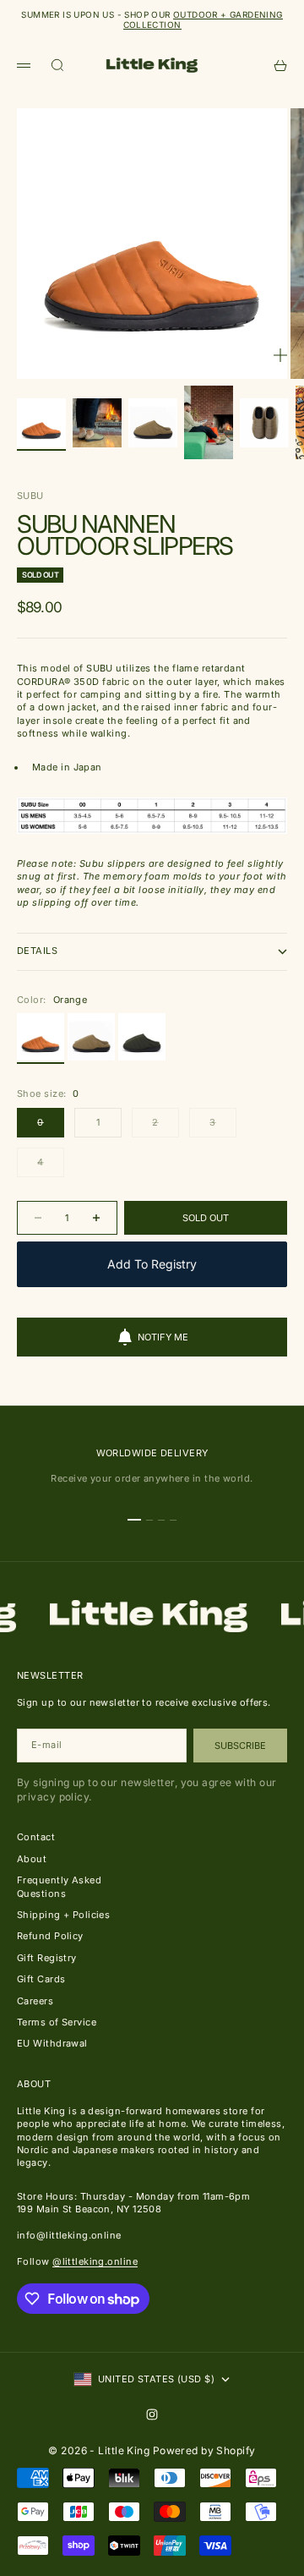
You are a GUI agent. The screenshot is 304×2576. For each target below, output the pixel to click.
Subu (30, 496)
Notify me (163, 1337)
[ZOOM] (280, 355)
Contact (36, 1837)
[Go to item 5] (264, 423)
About (32, 1859)
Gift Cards (41, 1979)
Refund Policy (50, 1936)
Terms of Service (57, 2022)
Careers (35, 2001)
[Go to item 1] (41, 423)
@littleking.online (95, 2261)
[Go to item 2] (97, 423)
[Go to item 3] (153, 423)
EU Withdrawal (52, 2043)
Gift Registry (47, 1958)
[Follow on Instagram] (152, 2414)
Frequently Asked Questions (59, 1886)
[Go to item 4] (209, 422)
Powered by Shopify (204, 2450)
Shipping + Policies (63, 1915)
